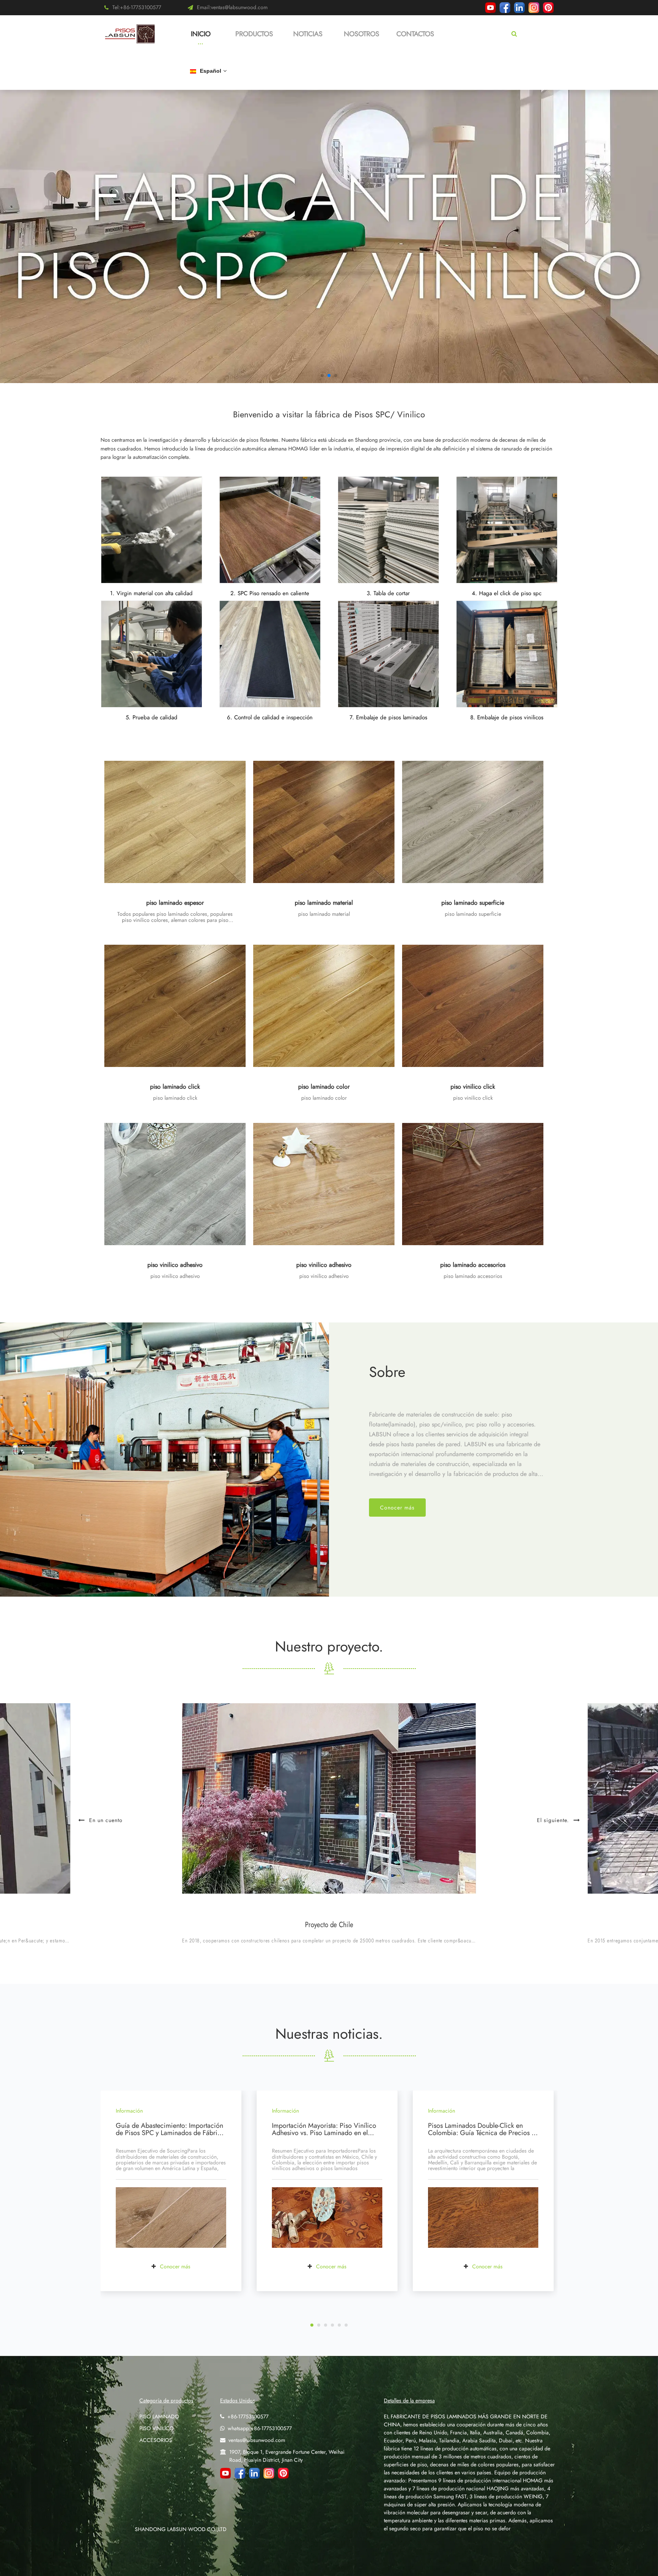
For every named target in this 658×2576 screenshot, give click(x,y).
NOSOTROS (362, 34)
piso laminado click (175, 1087)
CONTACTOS (415, 34)
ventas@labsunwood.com (257, 2440)
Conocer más (397, 1508)
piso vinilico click (473, 1087)
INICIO (201, 34)
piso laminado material (324, 903)
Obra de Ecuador (329, 1925)
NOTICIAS (308, 34)
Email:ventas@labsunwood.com (232, 7)
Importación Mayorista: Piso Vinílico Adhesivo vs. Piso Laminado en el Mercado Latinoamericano (324, 2133)
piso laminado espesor (175, 903)
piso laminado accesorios (473, 1265)
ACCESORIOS (156, 2440)
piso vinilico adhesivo (175, 1265)
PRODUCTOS (254, 34)
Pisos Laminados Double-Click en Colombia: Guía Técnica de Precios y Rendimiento (481, 2133)
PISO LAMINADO (159, 2416)
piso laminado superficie (473, 903)
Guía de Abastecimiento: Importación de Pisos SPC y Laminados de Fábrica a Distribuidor (170, 2133)
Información (129, 2111)
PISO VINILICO (157, 2428)
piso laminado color (324, 1087)
